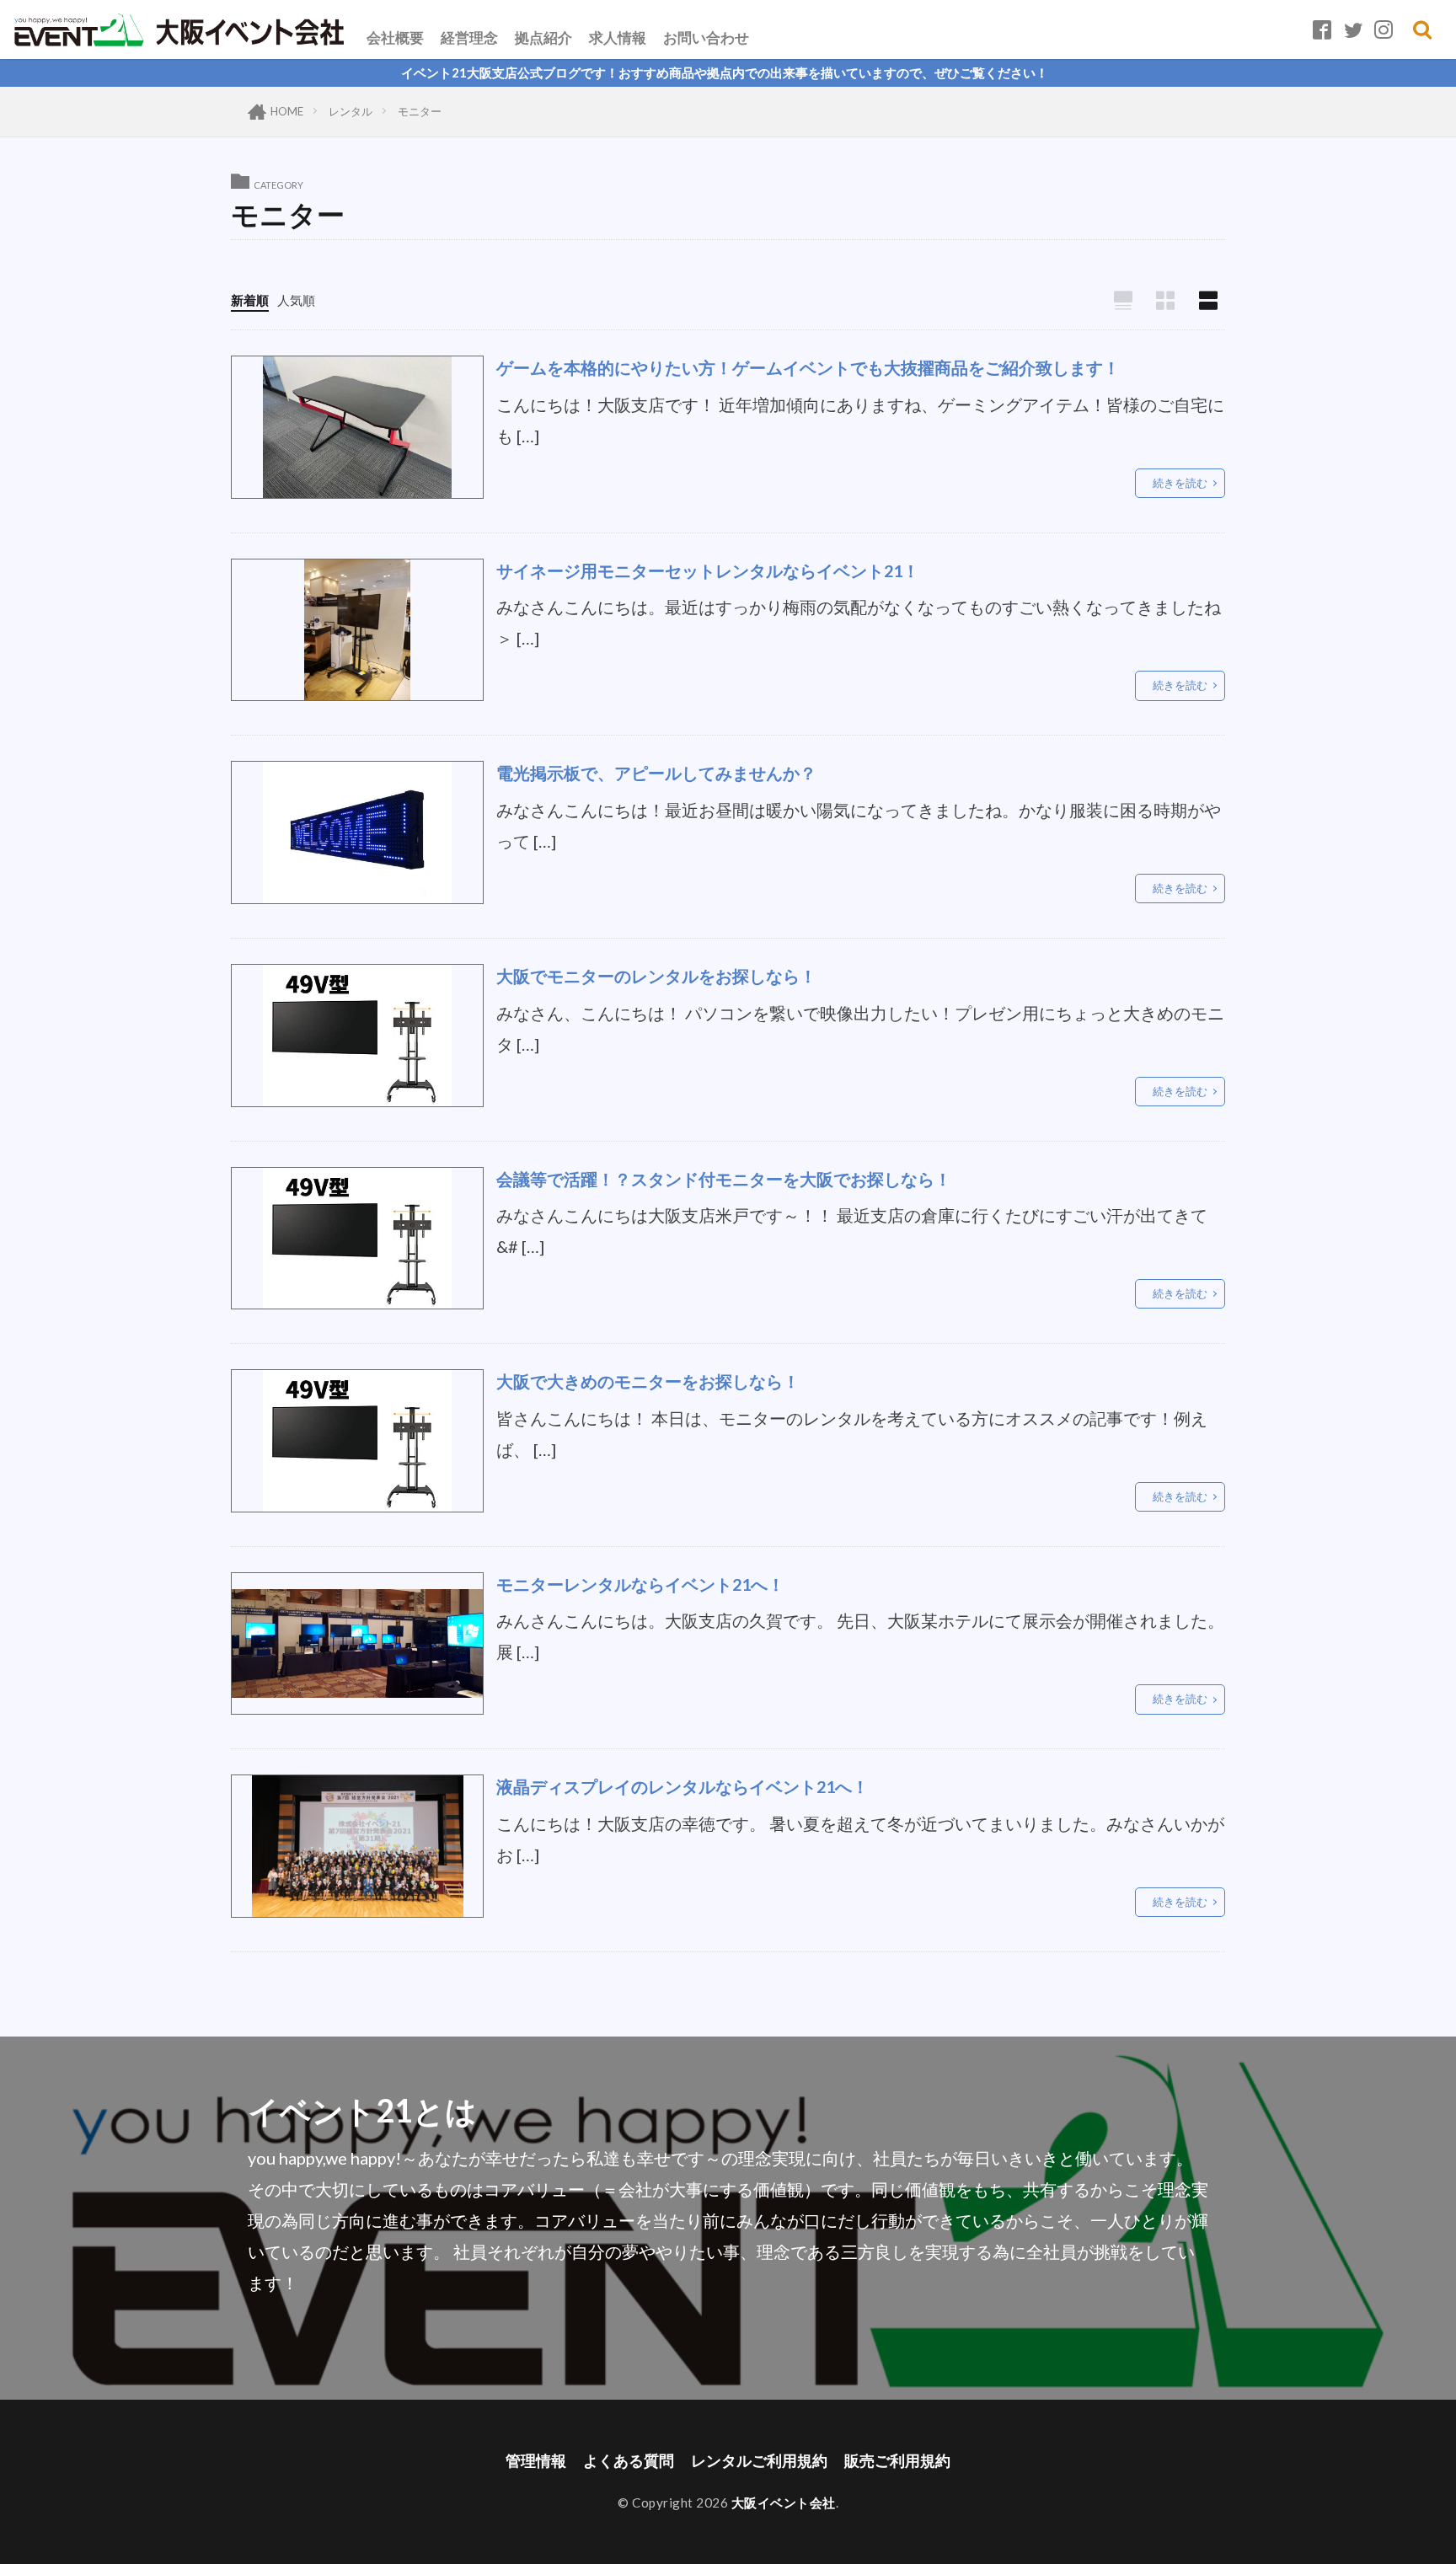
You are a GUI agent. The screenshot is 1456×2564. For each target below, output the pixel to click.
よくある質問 (629, 2461)
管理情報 (536, 2461)
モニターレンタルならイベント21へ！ (640, 1584)
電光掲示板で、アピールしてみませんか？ (656, 773)
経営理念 (469, 37)
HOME (287, 111)
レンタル (351, 111)
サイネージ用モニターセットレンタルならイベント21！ (708, 570)
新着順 (250, 300)
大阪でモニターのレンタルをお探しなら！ (656, 976)
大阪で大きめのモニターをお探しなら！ (648, 1381)
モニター (420, 111)
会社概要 (395, 37)
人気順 (296, 300)
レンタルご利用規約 (759, 2461)
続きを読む (1180, 483)
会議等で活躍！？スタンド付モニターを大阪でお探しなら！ (724, 1179)
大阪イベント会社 (784, 2502)
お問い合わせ (706, 37)
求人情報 (618, 37)
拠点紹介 (543, 37)
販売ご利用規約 (897, 2461)
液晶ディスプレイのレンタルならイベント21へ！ (682, 1786)
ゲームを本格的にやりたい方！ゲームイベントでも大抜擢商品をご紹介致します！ (808, 367)
